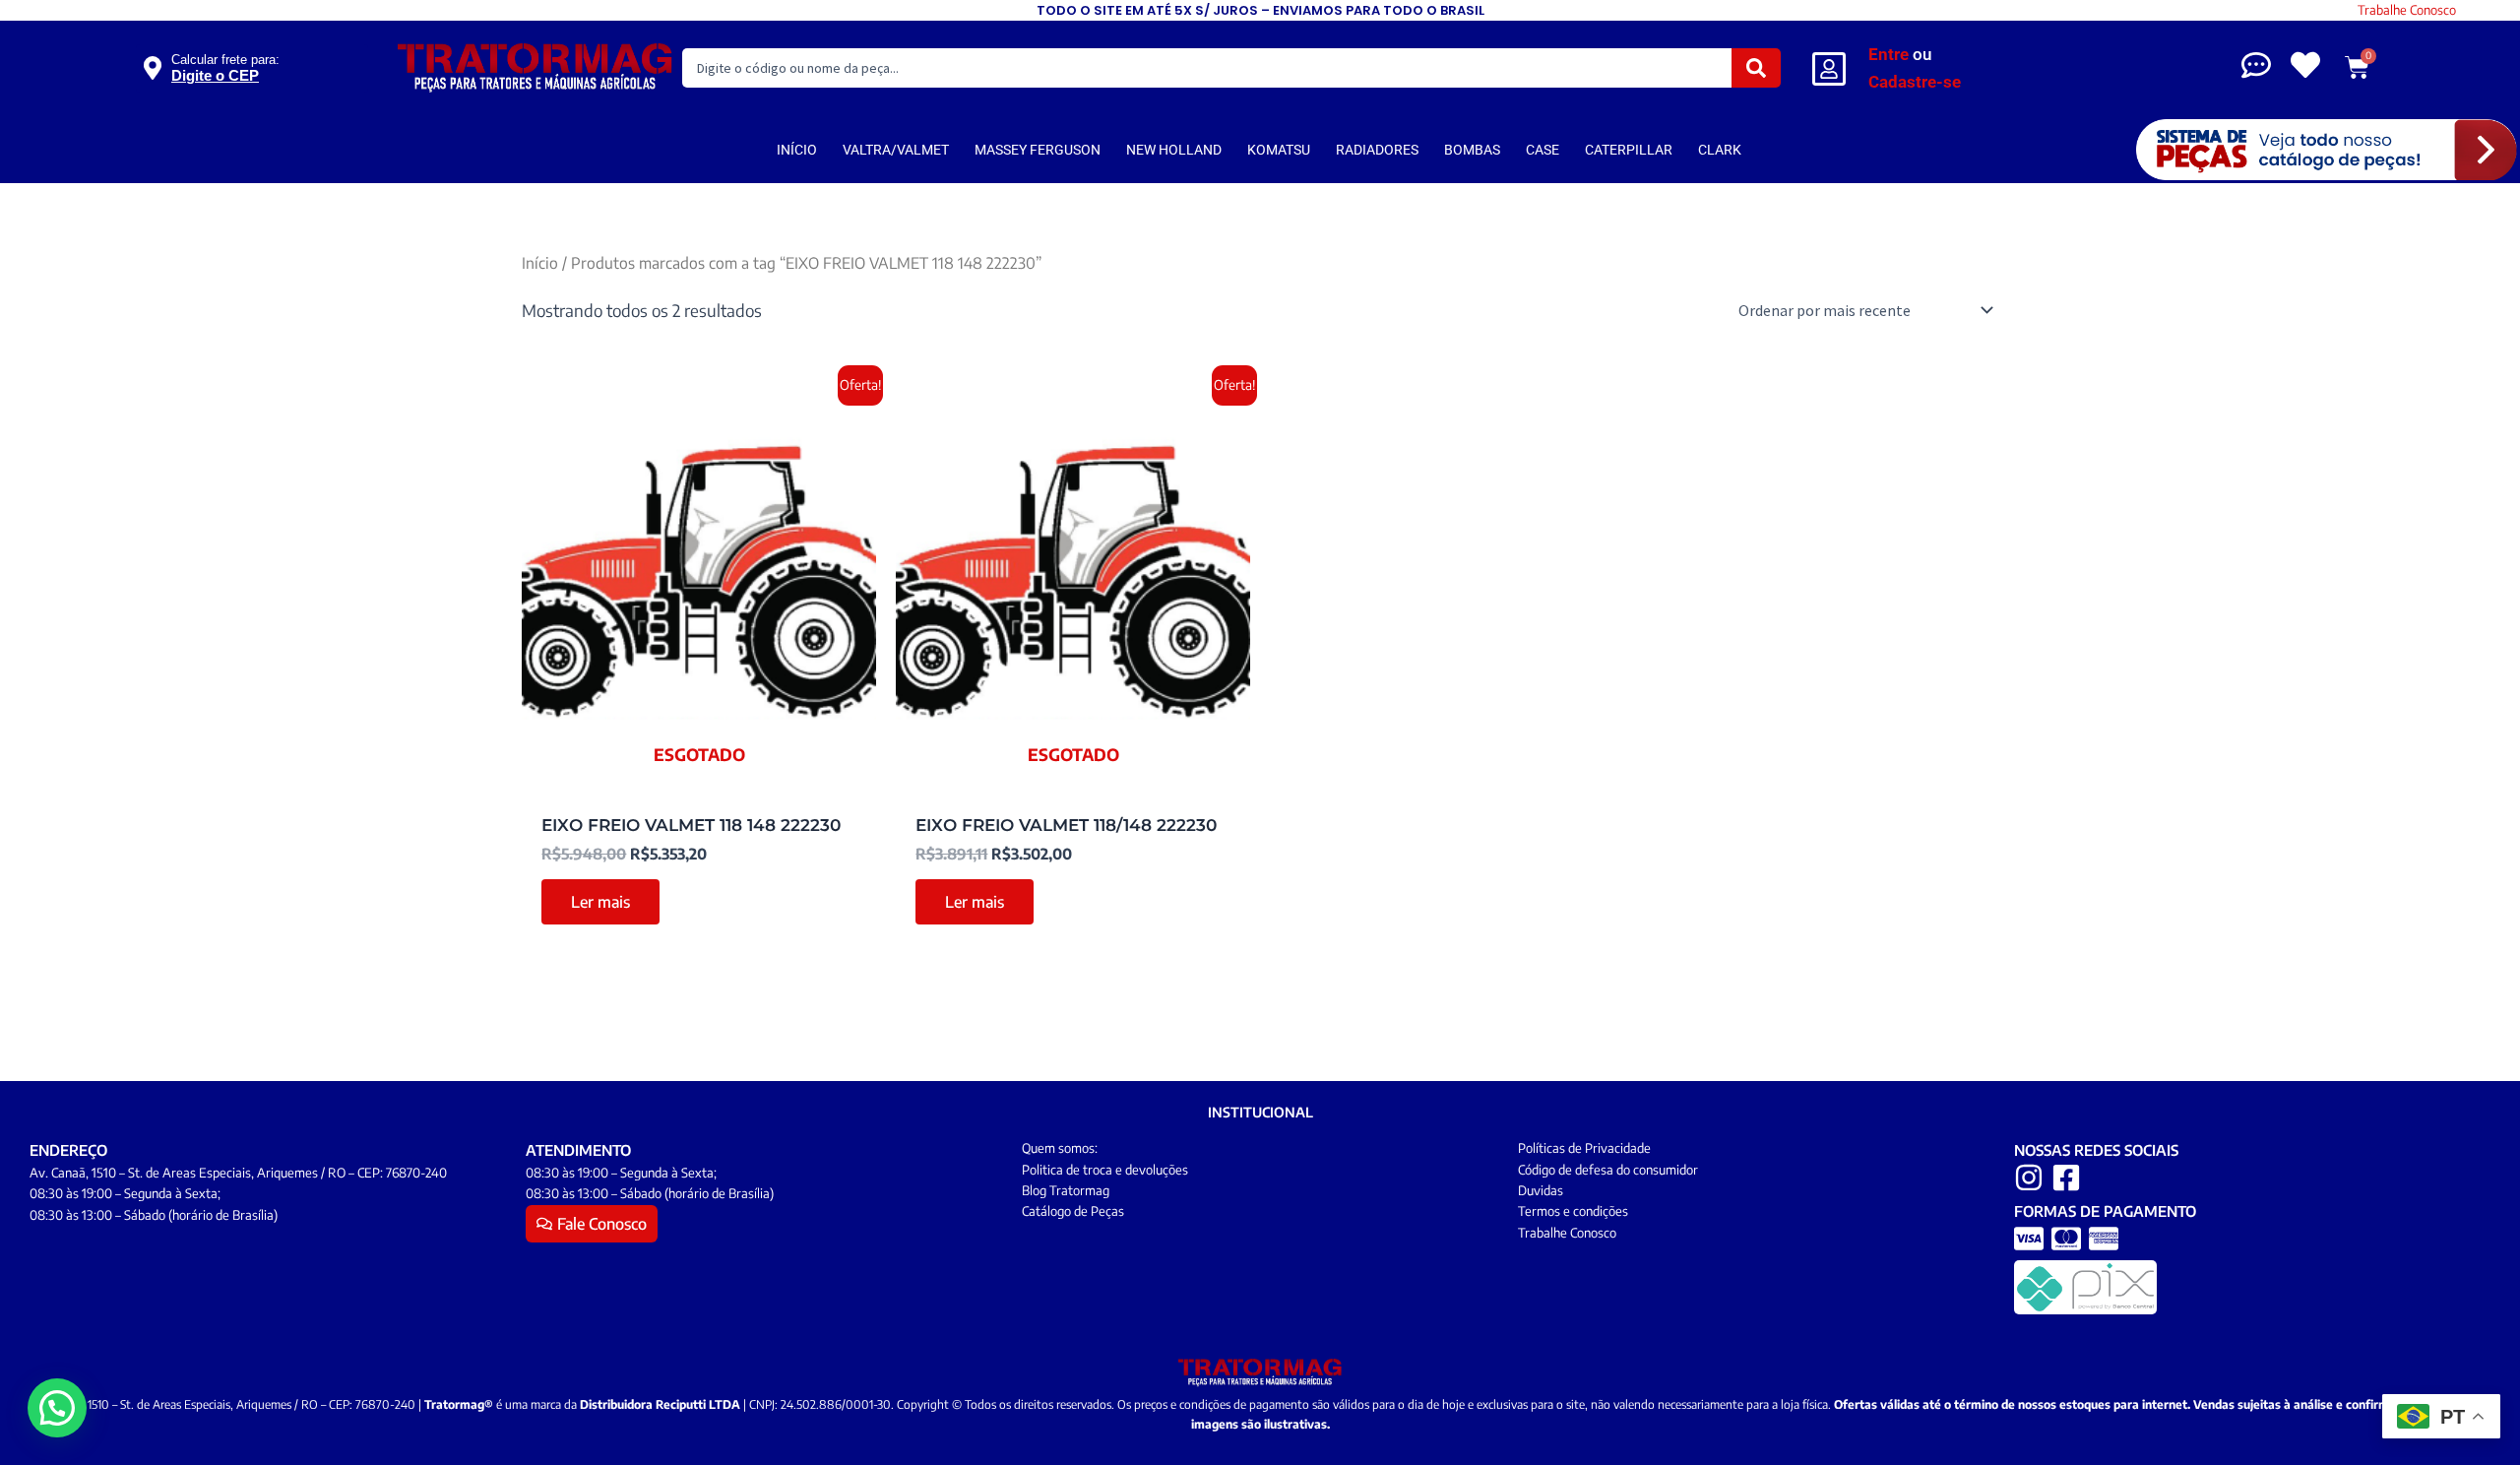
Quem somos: (1060, 1148)
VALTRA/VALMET (896, 150)
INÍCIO (797, 150)
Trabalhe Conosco (2407, 10)
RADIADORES (1377, 150)
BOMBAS (1472, 150)
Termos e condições (1573, 1211)
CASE (1543, 150)
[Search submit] (1756, 68)
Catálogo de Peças (1073, 1211)
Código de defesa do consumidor (1608, 1170)
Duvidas (1541, 1190)
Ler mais (600, 902)
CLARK (1720, 150)
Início (540, 262)
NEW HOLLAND (1174, 150)
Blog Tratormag (1066, 1190)
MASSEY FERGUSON (1038, 150)
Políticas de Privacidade (1584, 1148)
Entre (1889, 54)
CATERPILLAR (1629, 150)
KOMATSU (1279, 150)
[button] (57, 1408)
